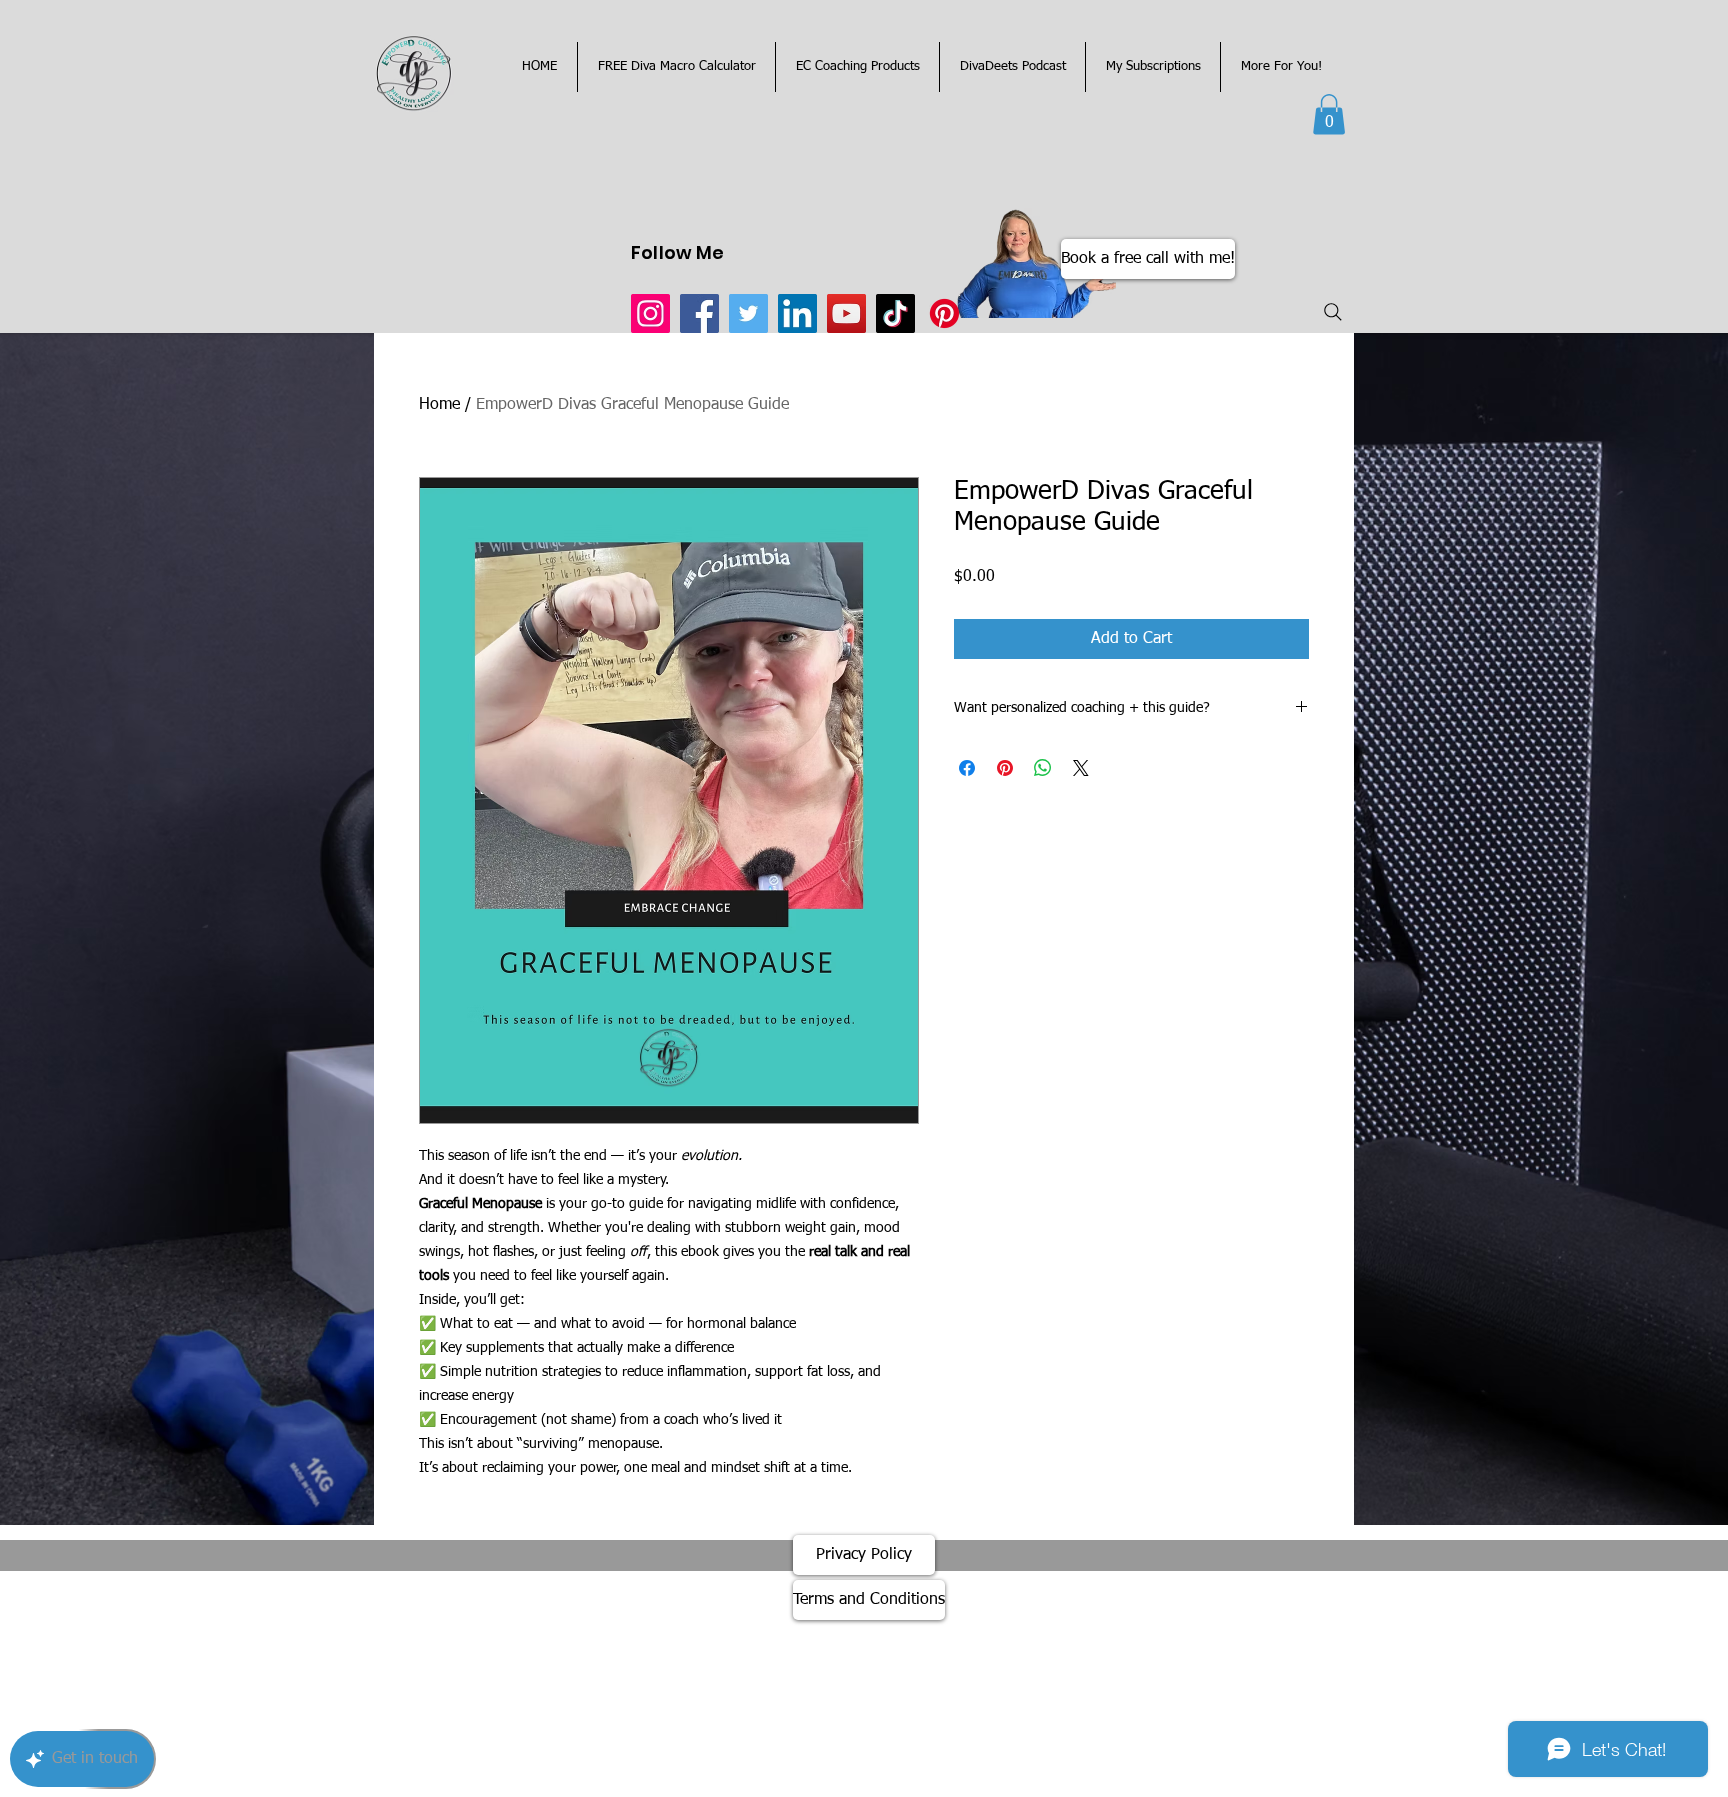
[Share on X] (1081, 768)
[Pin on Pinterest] (1005, 768)
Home (439, 405)
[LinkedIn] (797, 313)
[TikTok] (895, 313)
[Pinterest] (944, 313)
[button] (1329, 114)
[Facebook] (699, 313)
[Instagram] (650, 313)
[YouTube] (846, 313)
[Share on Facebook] (967, 768)
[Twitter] (748, 313)
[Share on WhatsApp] (1043, 768)
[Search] (1333, 312)
